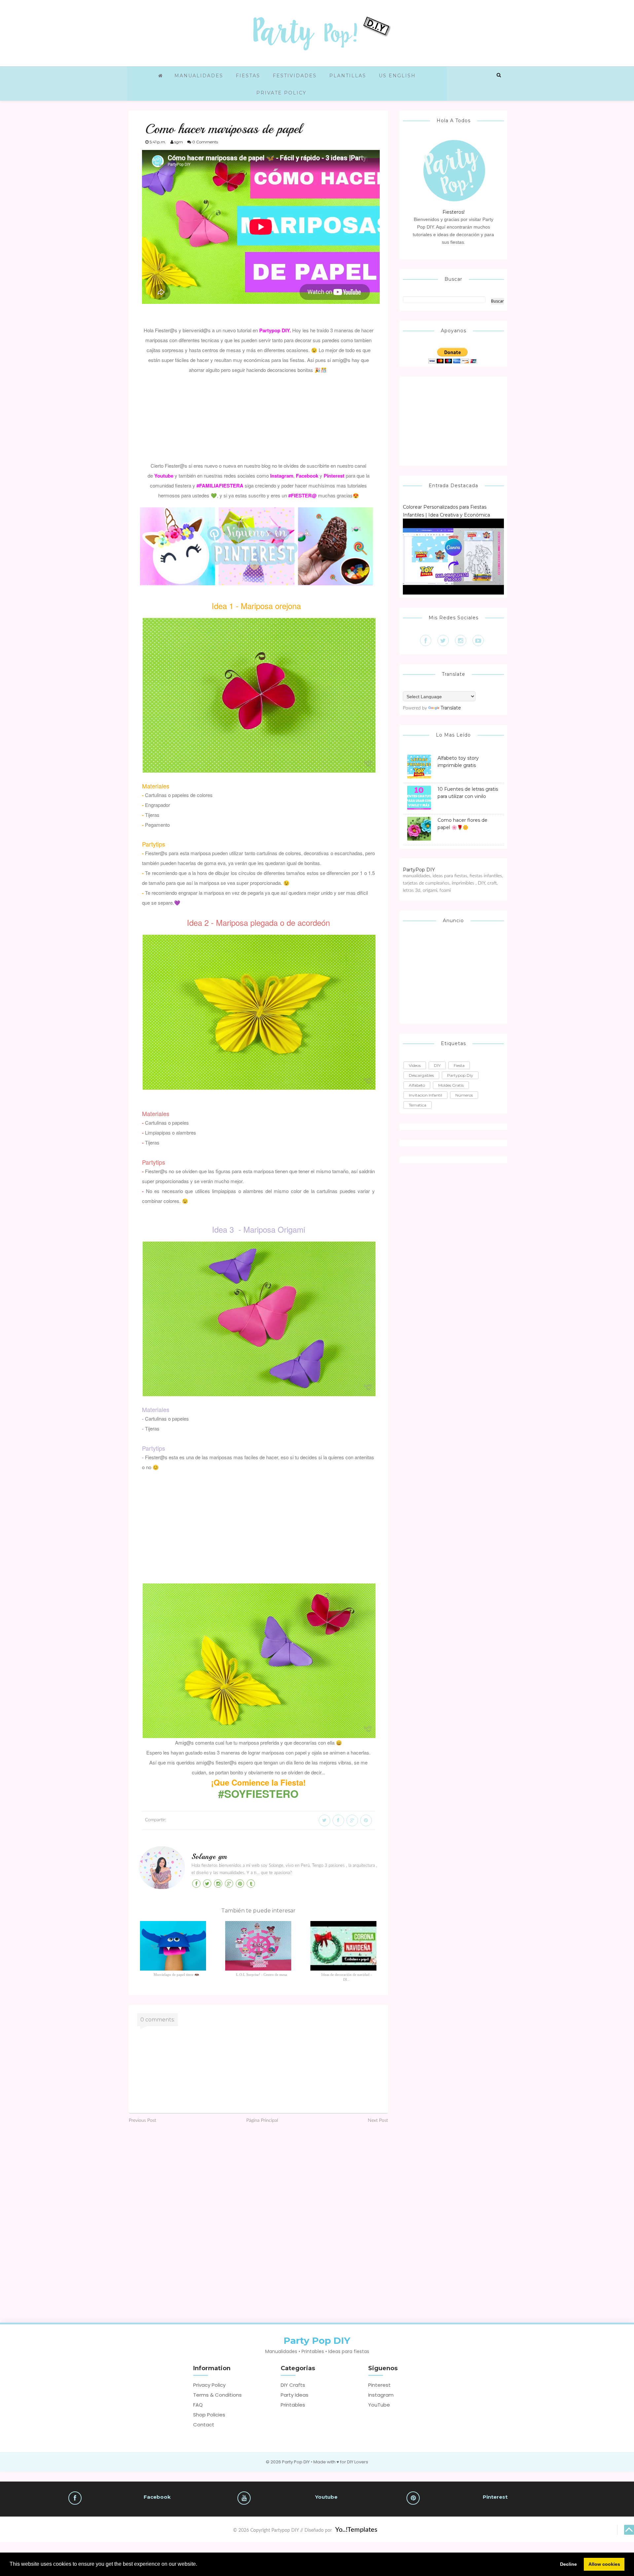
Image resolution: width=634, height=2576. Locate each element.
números (464, 1095)
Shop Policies (209, 2415)
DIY (437, 1065)
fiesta (459, 1065)
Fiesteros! (454, 212)
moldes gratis (451, 1085)
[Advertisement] (259, 417)
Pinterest (379, 2385)
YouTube (379, 2405)
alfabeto (417, 1085)
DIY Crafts (293, 2385)
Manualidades (199, 76)
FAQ (198, 2405)
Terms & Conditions (217, 2395)
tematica (418, 1105)
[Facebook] (426, 640)
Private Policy (281, 93)
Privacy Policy (209, 2385)
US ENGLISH (397, 76)
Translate (451, 708)
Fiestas (248, 76)
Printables (293, 2405)
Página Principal (262, 2121)
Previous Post (142, 2121)
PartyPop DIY (419, 870)
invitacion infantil (425, 1095)
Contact (204, 2425)
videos (415, 1065)
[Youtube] (478, 640)
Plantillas (348, 76)
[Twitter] (443, 640)
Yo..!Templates (356, 2530)
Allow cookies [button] (604, 2564)
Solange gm (209, 1857)
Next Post (378, 2121)
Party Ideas (295, 2395)
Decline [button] (568, 2564)
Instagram (381, 2395)
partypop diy (460, 1075)
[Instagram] (461, 640)
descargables (421, 1075)
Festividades (295, 76)
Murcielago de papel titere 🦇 (176, 1975)
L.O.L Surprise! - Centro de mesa (262, 1975)
